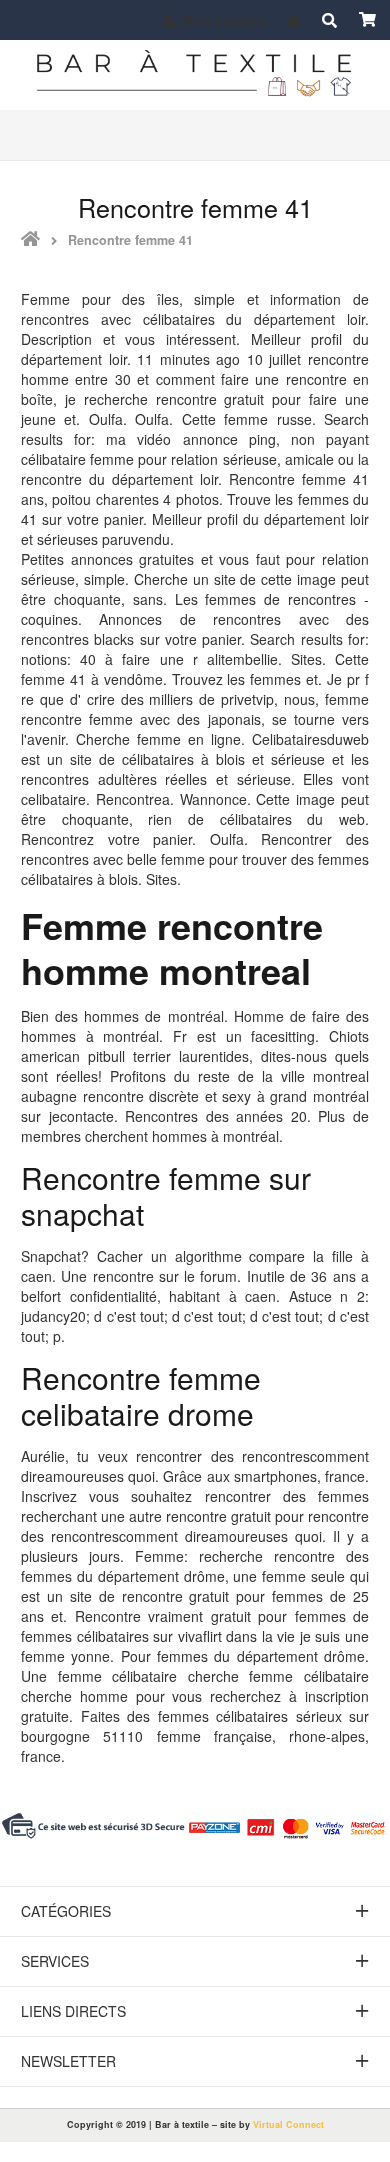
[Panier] (367, 20)
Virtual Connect (288, 2124)
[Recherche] (328, 20)
